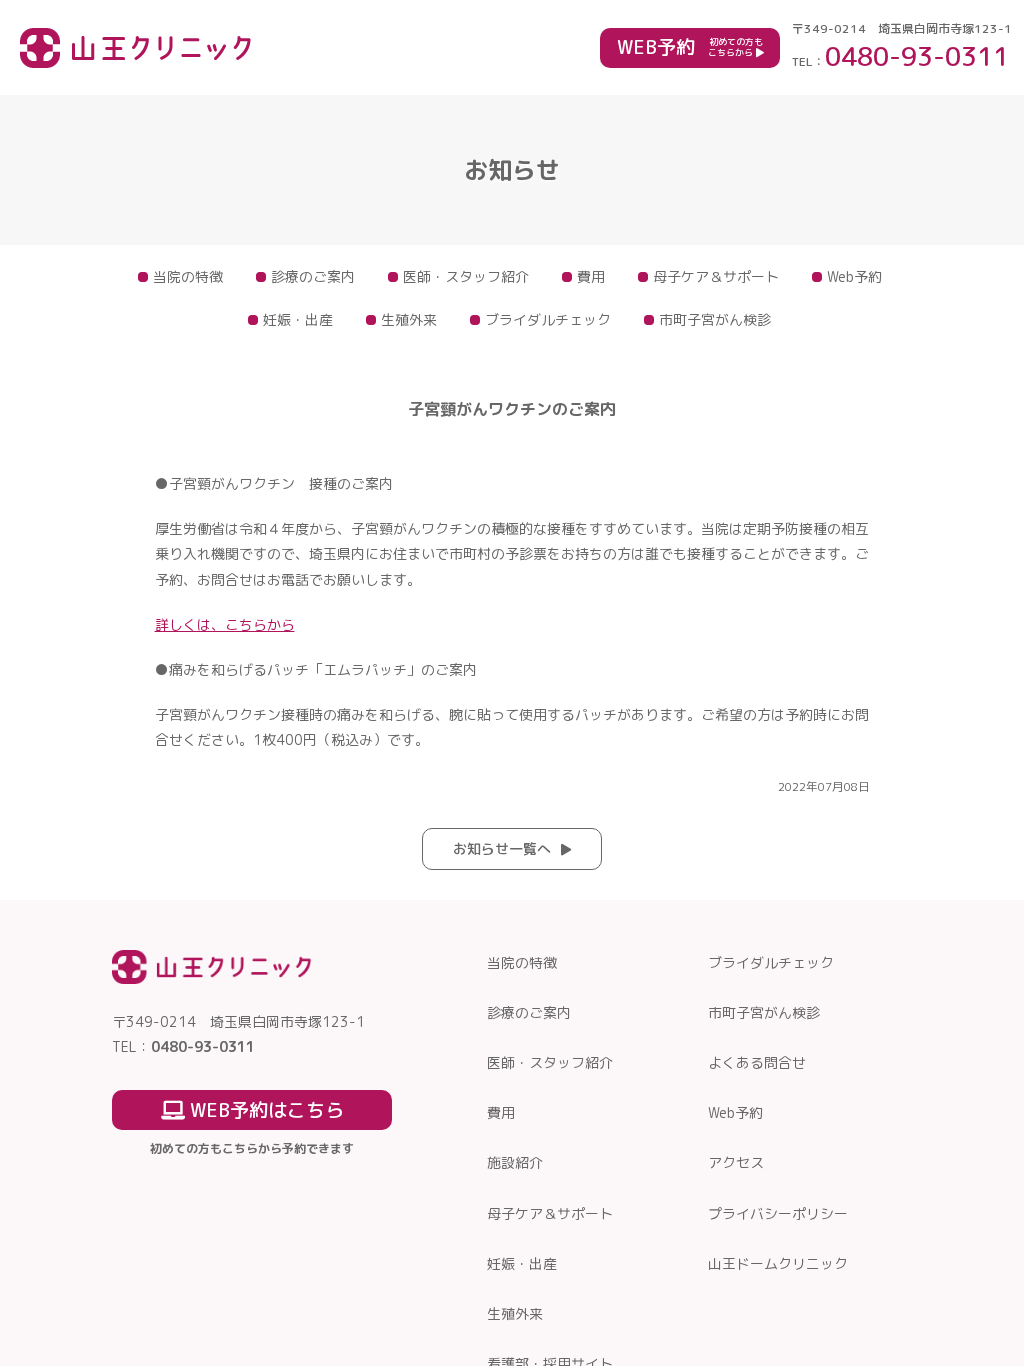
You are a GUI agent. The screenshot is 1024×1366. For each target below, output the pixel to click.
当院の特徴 (188, 276)
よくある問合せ (757, 1062)
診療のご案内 (313, 276)
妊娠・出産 (298, 319)
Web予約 (854, 276)
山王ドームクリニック (778, 1263)
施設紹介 (515, 1162)
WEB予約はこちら (264, 1110)
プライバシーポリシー (778, 1213)
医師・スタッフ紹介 (466, 276)
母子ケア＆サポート (716, 276)
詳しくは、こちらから (225, 624)
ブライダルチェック (548, 319)
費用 (591, 276)
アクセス (736, 1162)
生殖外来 (409, 319)
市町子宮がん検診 (715, 319)
